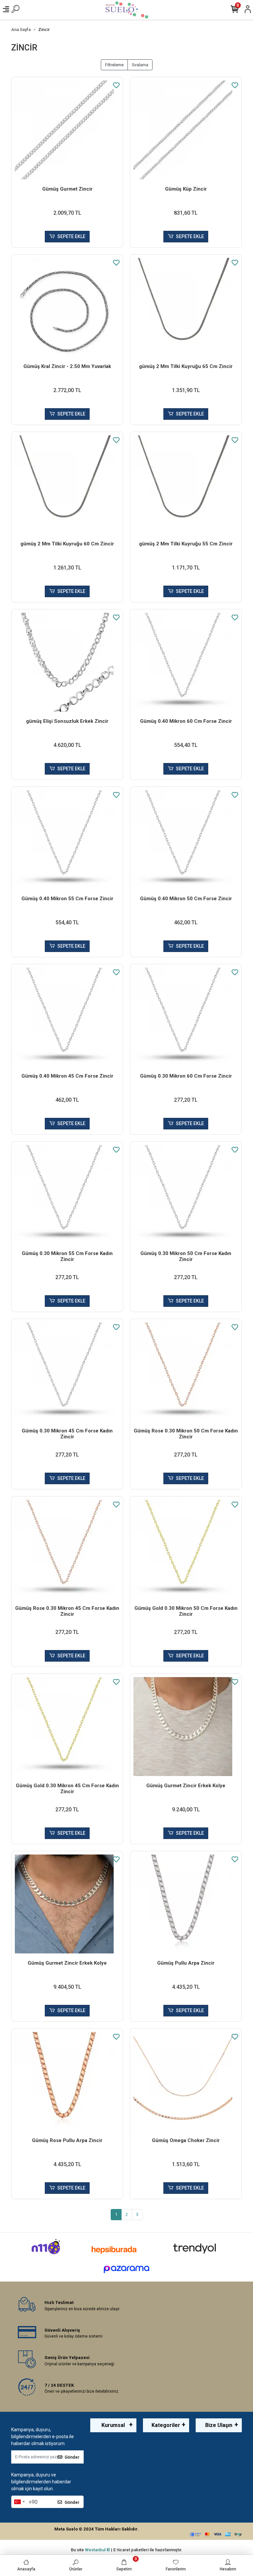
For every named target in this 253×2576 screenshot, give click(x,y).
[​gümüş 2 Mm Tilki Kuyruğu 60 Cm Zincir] (67, 485)
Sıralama (140, 65)
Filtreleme (114, 65)
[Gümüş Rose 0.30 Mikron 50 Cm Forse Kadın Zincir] (186, 1372)
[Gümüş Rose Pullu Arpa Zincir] (67, 2081)
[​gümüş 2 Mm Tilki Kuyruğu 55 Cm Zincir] (186, 485)
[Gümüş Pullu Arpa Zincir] (186, 1904)
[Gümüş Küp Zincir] (186, 130)
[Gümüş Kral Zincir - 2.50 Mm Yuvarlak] (67, 307)
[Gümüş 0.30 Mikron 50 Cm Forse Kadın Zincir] (186, 1194)
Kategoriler (166, 2425)
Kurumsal (113, 2425)
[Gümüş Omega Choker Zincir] (186, 2081)
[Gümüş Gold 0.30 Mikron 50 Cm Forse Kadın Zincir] (186, 1549)
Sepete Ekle (71, 236)
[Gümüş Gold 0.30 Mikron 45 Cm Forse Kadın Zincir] (67, 1727)
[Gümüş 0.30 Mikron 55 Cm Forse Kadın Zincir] (67, 1194)
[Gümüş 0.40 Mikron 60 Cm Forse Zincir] (186, 662)
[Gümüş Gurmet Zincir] (67, 130)
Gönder (72, 2457)
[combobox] (19, 2502)
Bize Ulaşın (219, 2425)
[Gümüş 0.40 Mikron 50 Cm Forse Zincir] (186, 840)
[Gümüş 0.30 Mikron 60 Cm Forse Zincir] (186, 1017)
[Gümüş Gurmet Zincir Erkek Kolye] (186, 1727)
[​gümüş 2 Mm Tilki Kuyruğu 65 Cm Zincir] (186, 307)
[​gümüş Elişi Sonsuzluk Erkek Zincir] (67, 662)
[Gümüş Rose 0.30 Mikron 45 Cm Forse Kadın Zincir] (67, 1549)
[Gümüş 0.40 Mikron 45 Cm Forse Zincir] (67, 1017)
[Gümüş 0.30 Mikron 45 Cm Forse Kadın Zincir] (67, 1372)
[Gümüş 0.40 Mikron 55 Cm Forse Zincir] (67, 840)
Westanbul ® (98, 2550)
